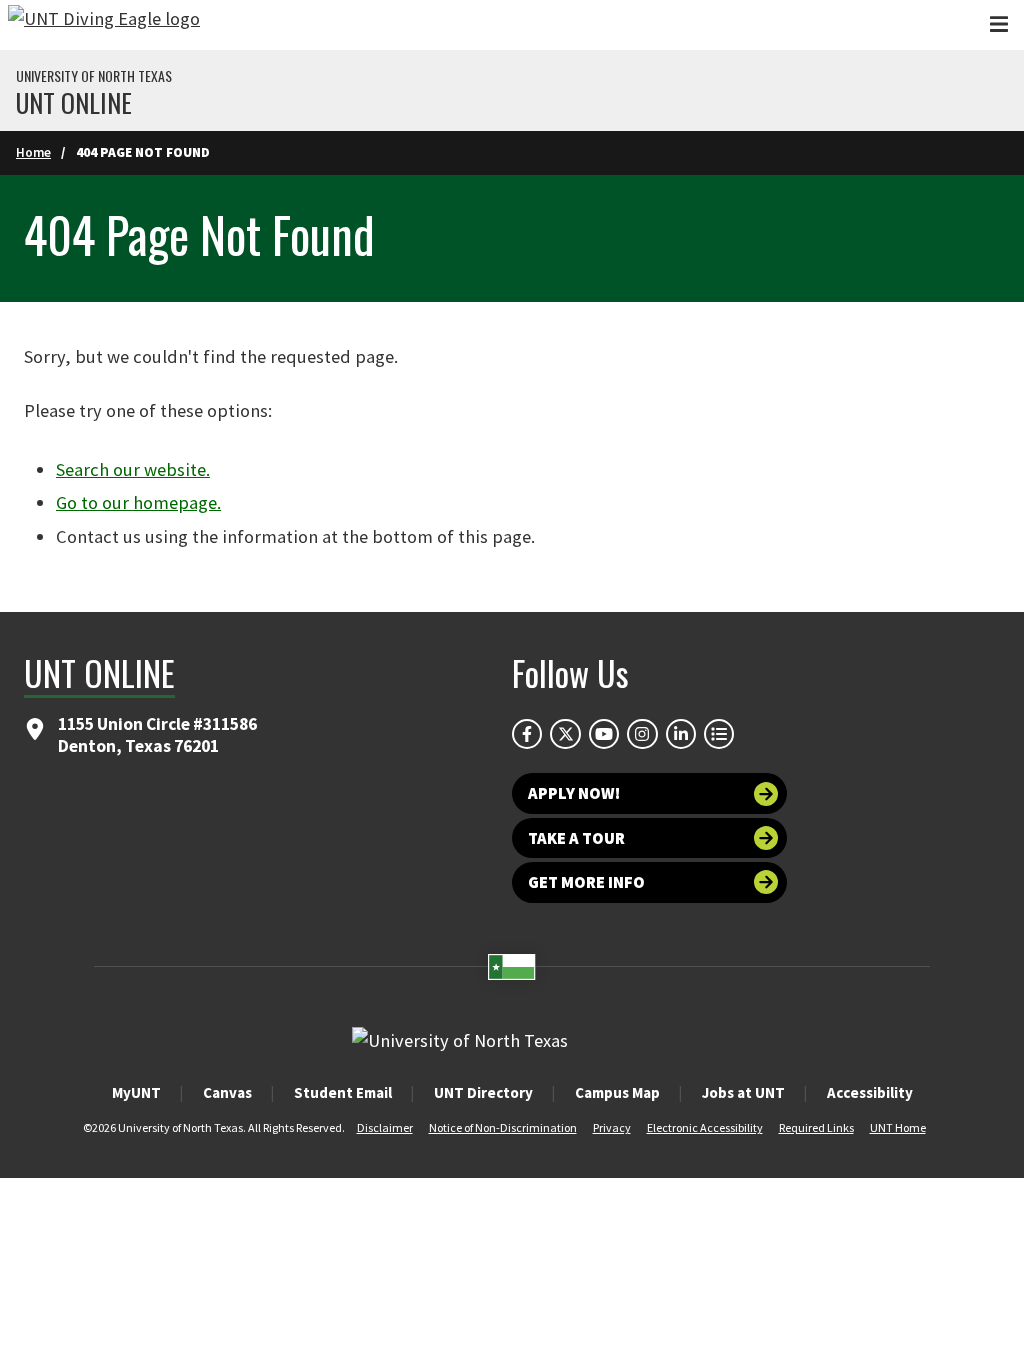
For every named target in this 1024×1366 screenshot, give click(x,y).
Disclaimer (385, 1127)
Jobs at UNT (743, 1092)
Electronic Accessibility (705, 1127)
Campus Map (617, 1092)
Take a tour (576, 838)
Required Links (816, 1127)
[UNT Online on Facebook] (527, 734)
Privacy (612, 1127)
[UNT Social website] (719, 734)
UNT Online (74, 103)
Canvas (227, 1092)
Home (33, 152)
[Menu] (999, 24)
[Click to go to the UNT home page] (104, 25)
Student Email (343, 1092)
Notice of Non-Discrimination (503, 1127)
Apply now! (574, 793)
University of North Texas (94, 76)
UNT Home (898, 1127)
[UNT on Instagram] (642, 734)
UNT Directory (483, 1092)
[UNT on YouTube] (604, 734)
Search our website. (133, 469)
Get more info (586, 882)
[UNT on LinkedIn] (681, 734)
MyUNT (136, 1092)
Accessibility (870, 1092)
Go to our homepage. (138, 502)
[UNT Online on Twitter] (565, 734)
